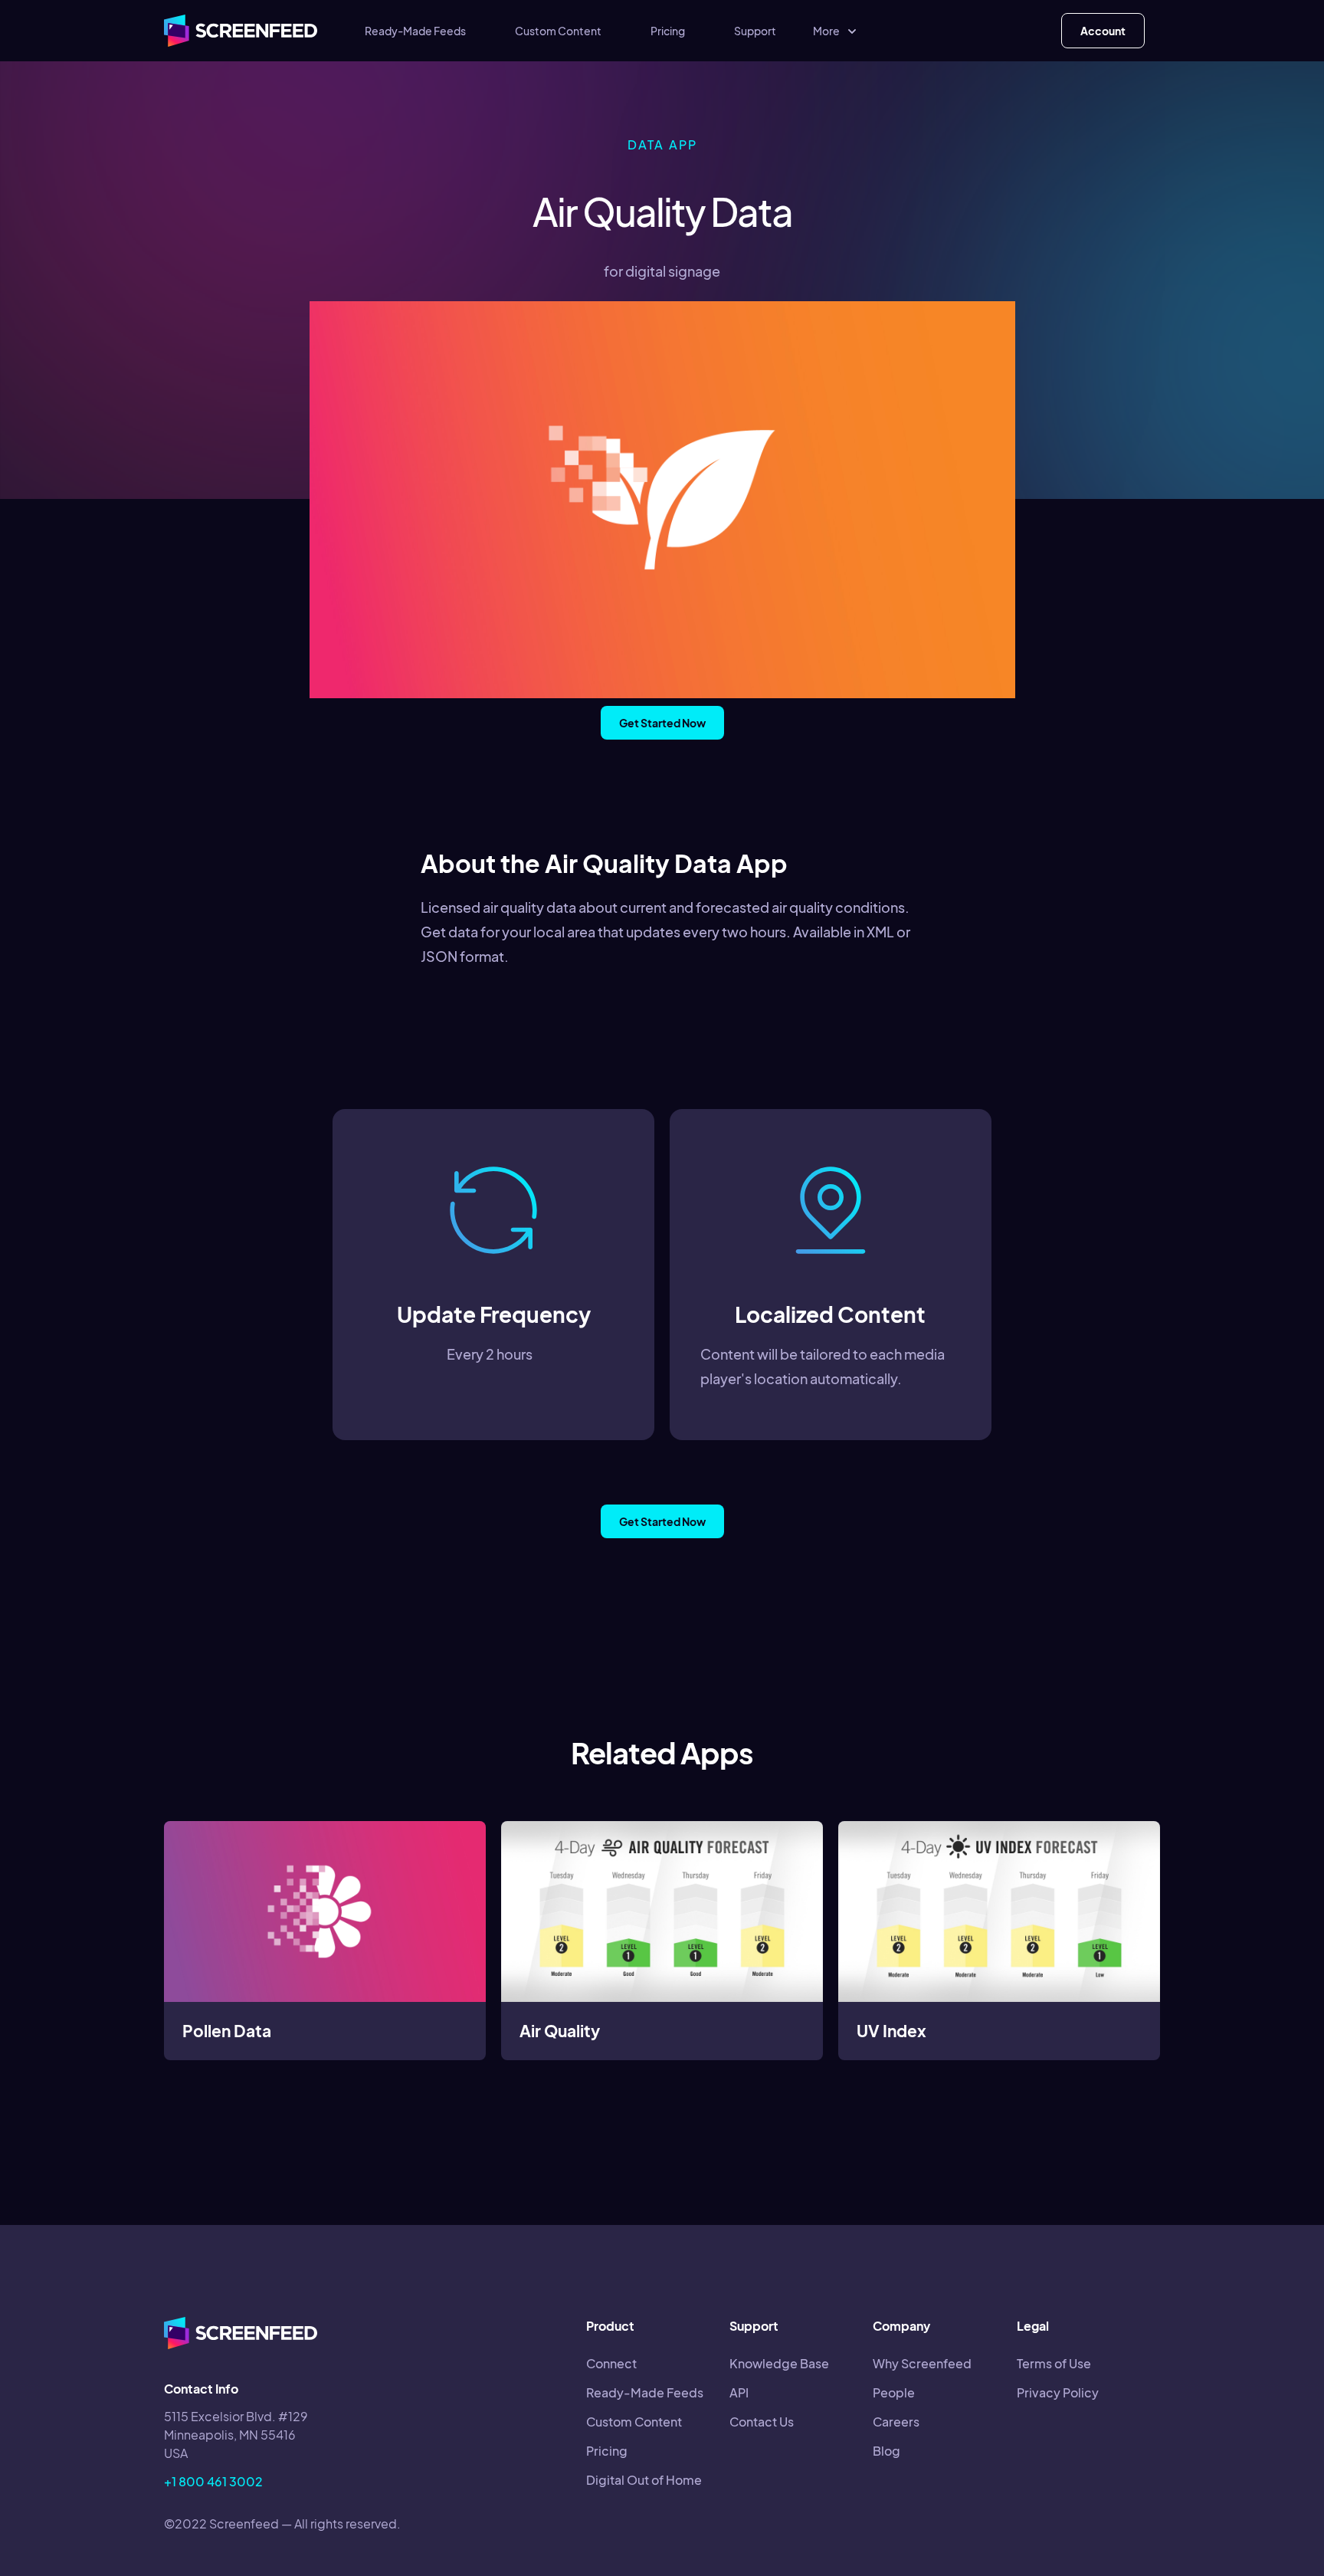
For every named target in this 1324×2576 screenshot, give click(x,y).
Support (755, 31)
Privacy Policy (1058, 2392)
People (894, 2392)
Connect (611, 2363)
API (739, 2392)
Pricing (668, 31)
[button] (836, 31)
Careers (896, 2422)
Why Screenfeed (922, 2363)
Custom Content (558, 31)
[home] (241, 31)
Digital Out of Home (644, 2480)
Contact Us (762, 2422)
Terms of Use (1054, 2363)
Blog (886, 2451)
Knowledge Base (779, 2363)
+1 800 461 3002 (213, 2481)
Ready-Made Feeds (415, 31)
